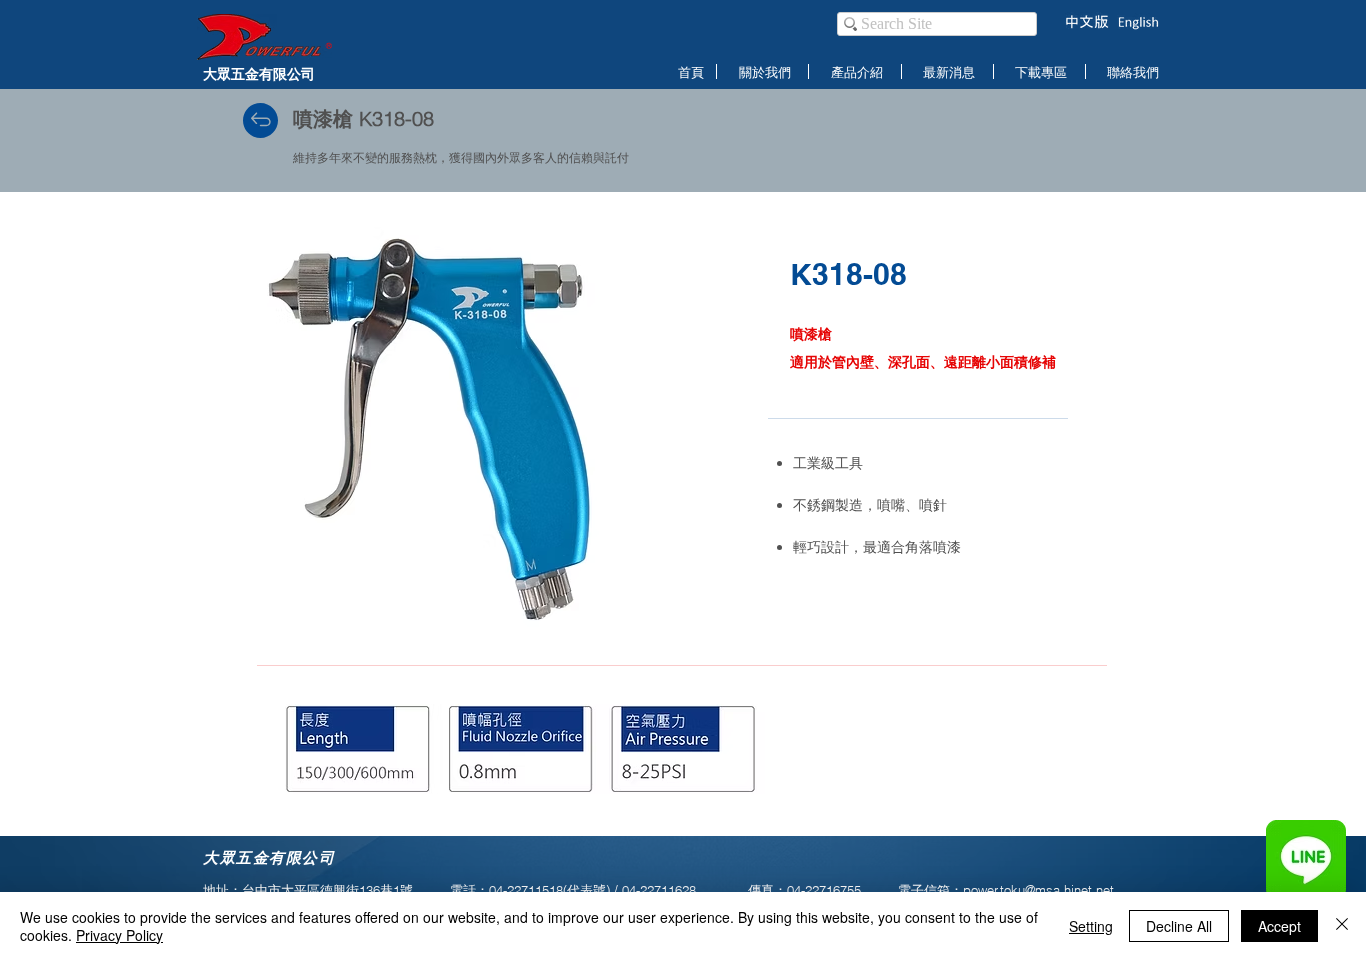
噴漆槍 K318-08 (363, 118)
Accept (1279, 926)
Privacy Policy (119, 935)
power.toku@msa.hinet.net (1038, 890)
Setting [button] (1091, 926)
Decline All (1179, 926)
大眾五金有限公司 (259, 73)
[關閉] (1342, 926)
